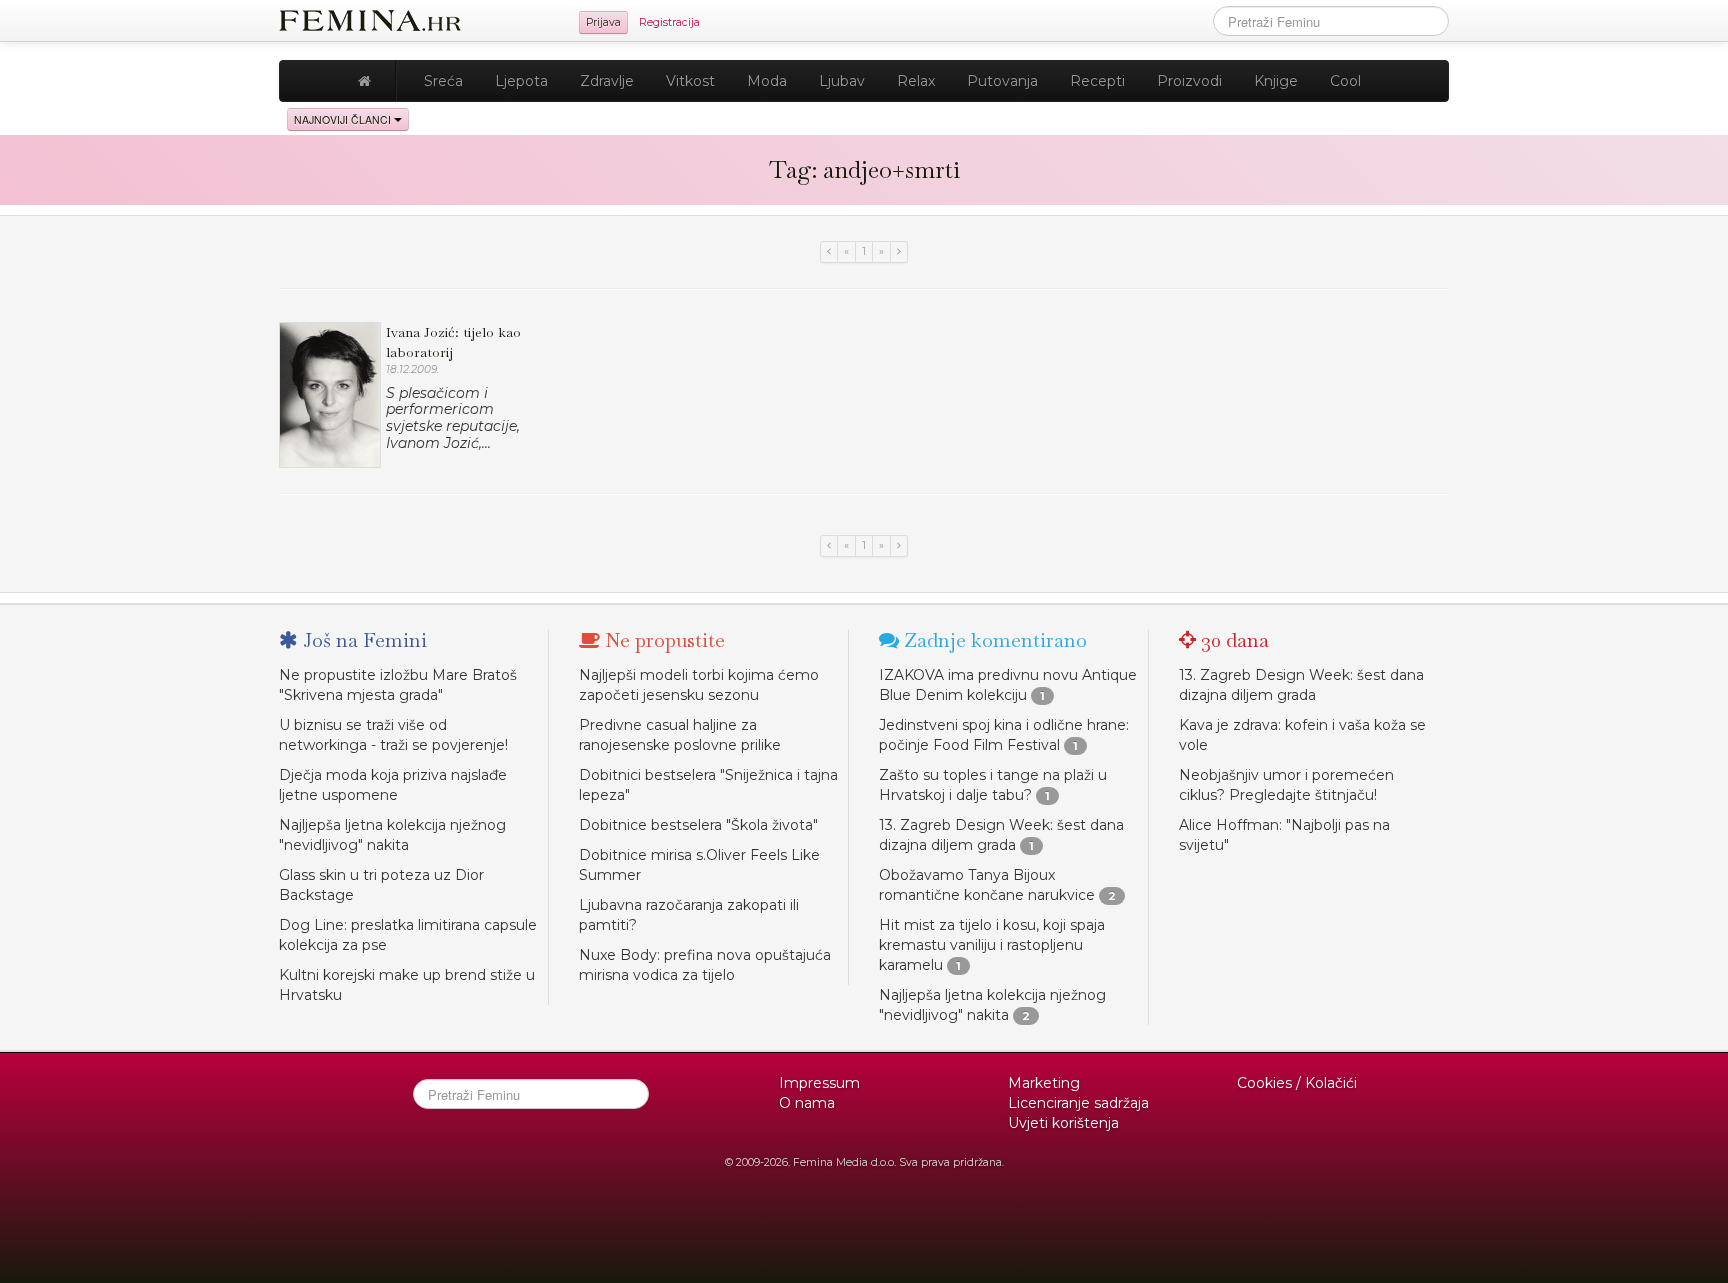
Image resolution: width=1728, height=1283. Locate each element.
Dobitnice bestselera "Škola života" (698, 825)
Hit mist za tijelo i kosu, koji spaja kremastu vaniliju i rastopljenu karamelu (992, 945)
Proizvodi (1189, 81)
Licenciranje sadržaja (1078, 1103)
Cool (1345, 81)
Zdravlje (607, 81)
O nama (807, 1103)
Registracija (669, 22)
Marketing (1044, 1083)
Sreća (443, 81)
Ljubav (842, 81)
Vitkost (690, 81)
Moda (767, 81)
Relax (916, 81)
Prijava (603, 22)
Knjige (1276, 81)
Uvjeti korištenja (1063, 1123)
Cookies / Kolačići (1297, 1083)
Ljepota (521, 81)
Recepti (1097, 81)
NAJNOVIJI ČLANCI (344, 119)
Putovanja (1002, 81)
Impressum (819, 1083)
